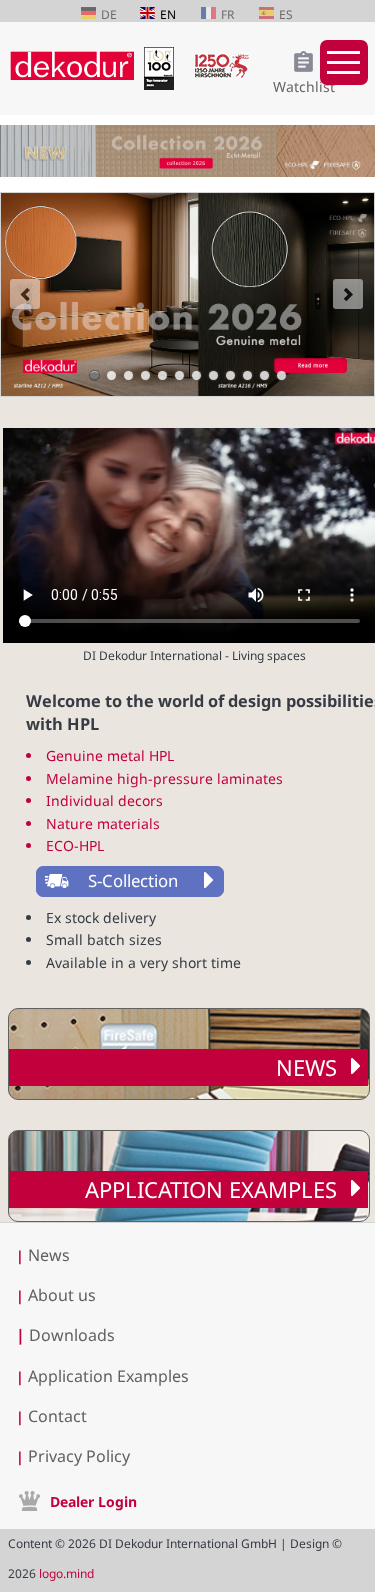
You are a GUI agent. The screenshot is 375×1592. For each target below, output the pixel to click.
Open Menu (344, 62)
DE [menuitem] (109, 14)
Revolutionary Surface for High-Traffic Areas (111, 375)
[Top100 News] (163, 84)
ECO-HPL (75, 845)
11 (264, 375)
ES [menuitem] (286, 14)
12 (281, 375)
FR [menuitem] (227, 14)
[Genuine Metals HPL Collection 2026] (187, 294)
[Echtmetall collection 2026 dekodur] (187, 153)
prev (25, 294)
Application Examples (211, 1189)
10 (247, 375)
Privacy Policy (79, 1456)
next (348, 294)
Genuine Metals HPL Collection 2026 (94, 375)
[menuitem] (151, 881)
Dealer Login (93, 1501)
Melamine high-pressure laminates (164, 778)
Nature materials (103, 823)
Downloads (65, 1335)
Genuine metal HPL (110, 755)
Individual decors (104, 800)
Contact (57, 1416)
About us (62, 1295)
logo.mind (66, 1573)
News (306, 1067)
